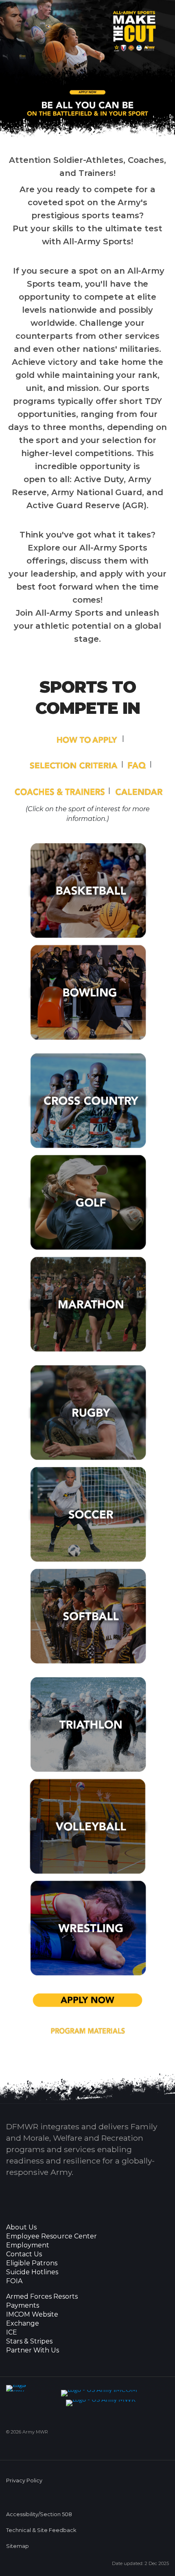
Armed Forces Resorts (42, 2297)
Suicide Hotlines (32, 2272)
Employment (28, 2245)
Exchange (23, 2324)
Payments (23, 2306)
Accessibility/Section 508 (39, 2514)
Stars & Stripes (29, 2341)
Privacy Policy (24, 2481)
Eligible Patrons (32, 2263)
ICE (12, 2332)
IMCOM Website (32, 2315)
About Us (21, 2227)
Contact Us (24, 2254)
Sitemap (17, 2546)
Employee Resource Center (51, 2236)
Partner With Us (33, 2350)
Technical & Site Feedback (41, 2530)
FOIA (14, 2281)
